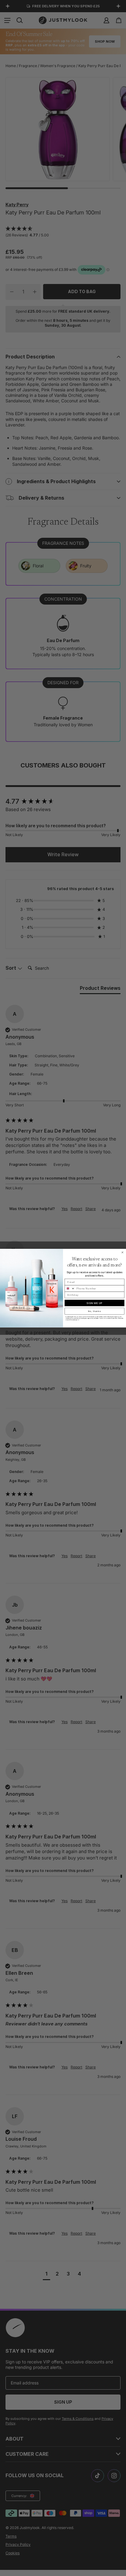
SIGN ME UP (94, 1303)
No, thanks (94, 1311)
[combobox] (70, 1288)
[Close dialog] (122, 1252)
